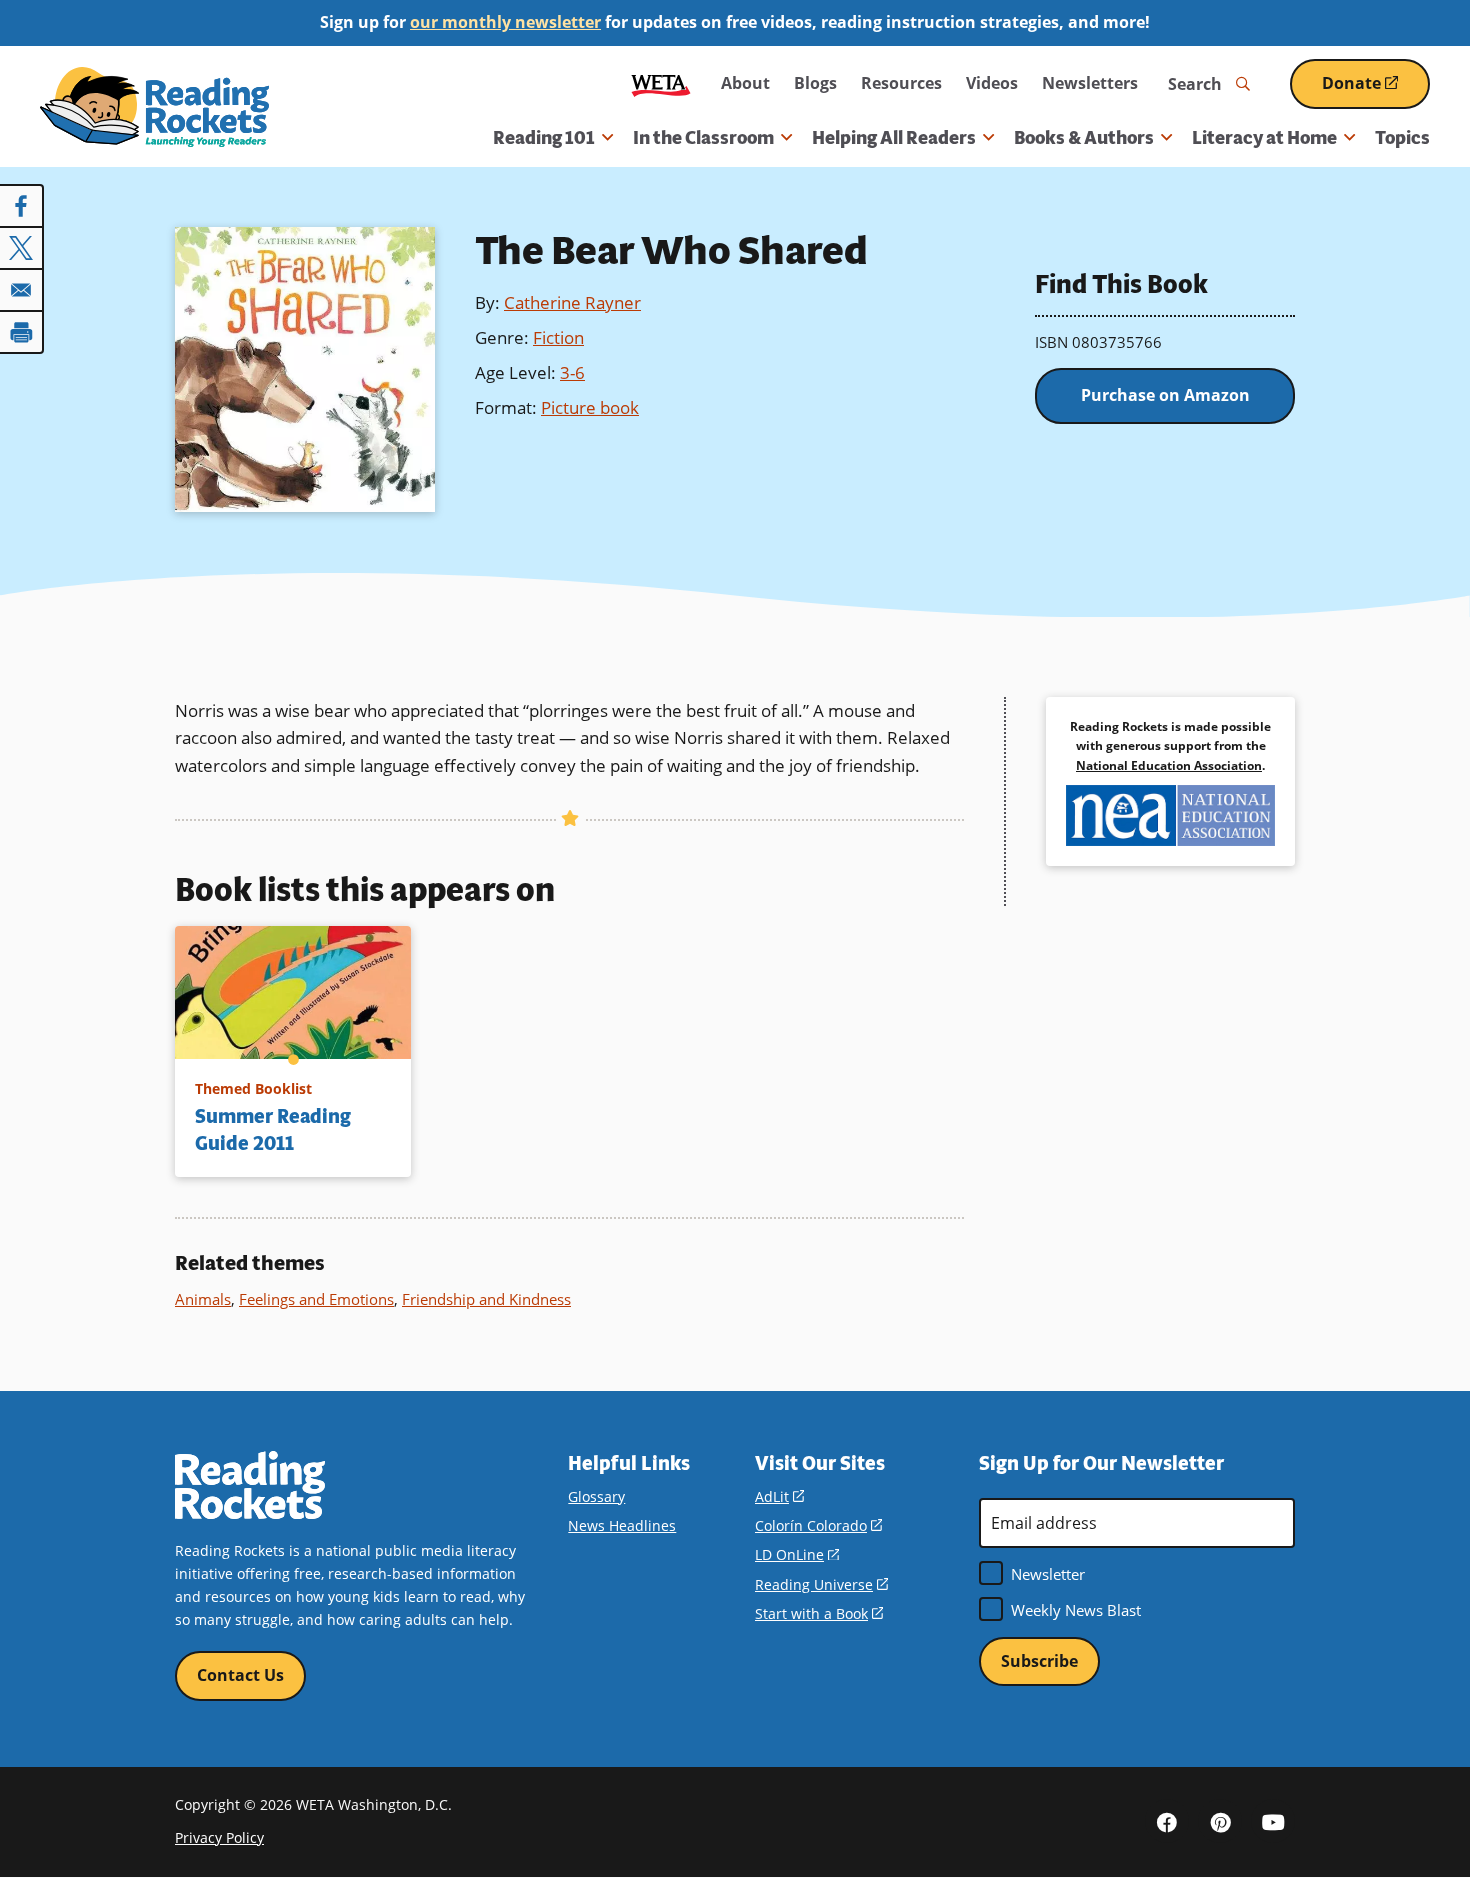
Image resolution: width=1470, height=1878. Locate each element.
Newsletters (1090, 83)
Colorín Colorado (818, 1525)
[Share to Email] (22, 290)
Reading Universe (821, 1584)
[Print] (22, 332)
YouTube (1273, 1821)
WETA (661, 83)
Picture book (590, 407)
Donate (1376, 90)
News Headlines (622, 1525)
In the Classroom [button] (703, 138)
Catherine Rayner (572, 302)
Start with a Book (819, 1613)
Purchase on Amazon (1165, 395)
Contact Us (240, 1675)
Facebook (1167, 1821)
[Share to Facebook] (22, 206)
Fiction (558, 337)
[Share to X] (22, 248)
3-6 (572, 372)
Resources (901, 83)
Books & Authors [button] (1084, 138)
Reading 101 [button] (544, 138)
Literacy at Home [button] (1264, 138)
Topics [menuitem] (1402, 138)
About (745, 83)
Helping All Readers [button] (894, 138)
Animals (203, 1299)
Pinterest (1220, 1821)
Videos (992, 83)
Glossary (596, 1496)
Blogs (815, 83)
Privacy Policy (219, 1837)
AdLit (779, 1496)
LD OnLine (797, 1554)
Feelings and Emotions (316, 1299)
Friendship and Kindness (486, 1299)
